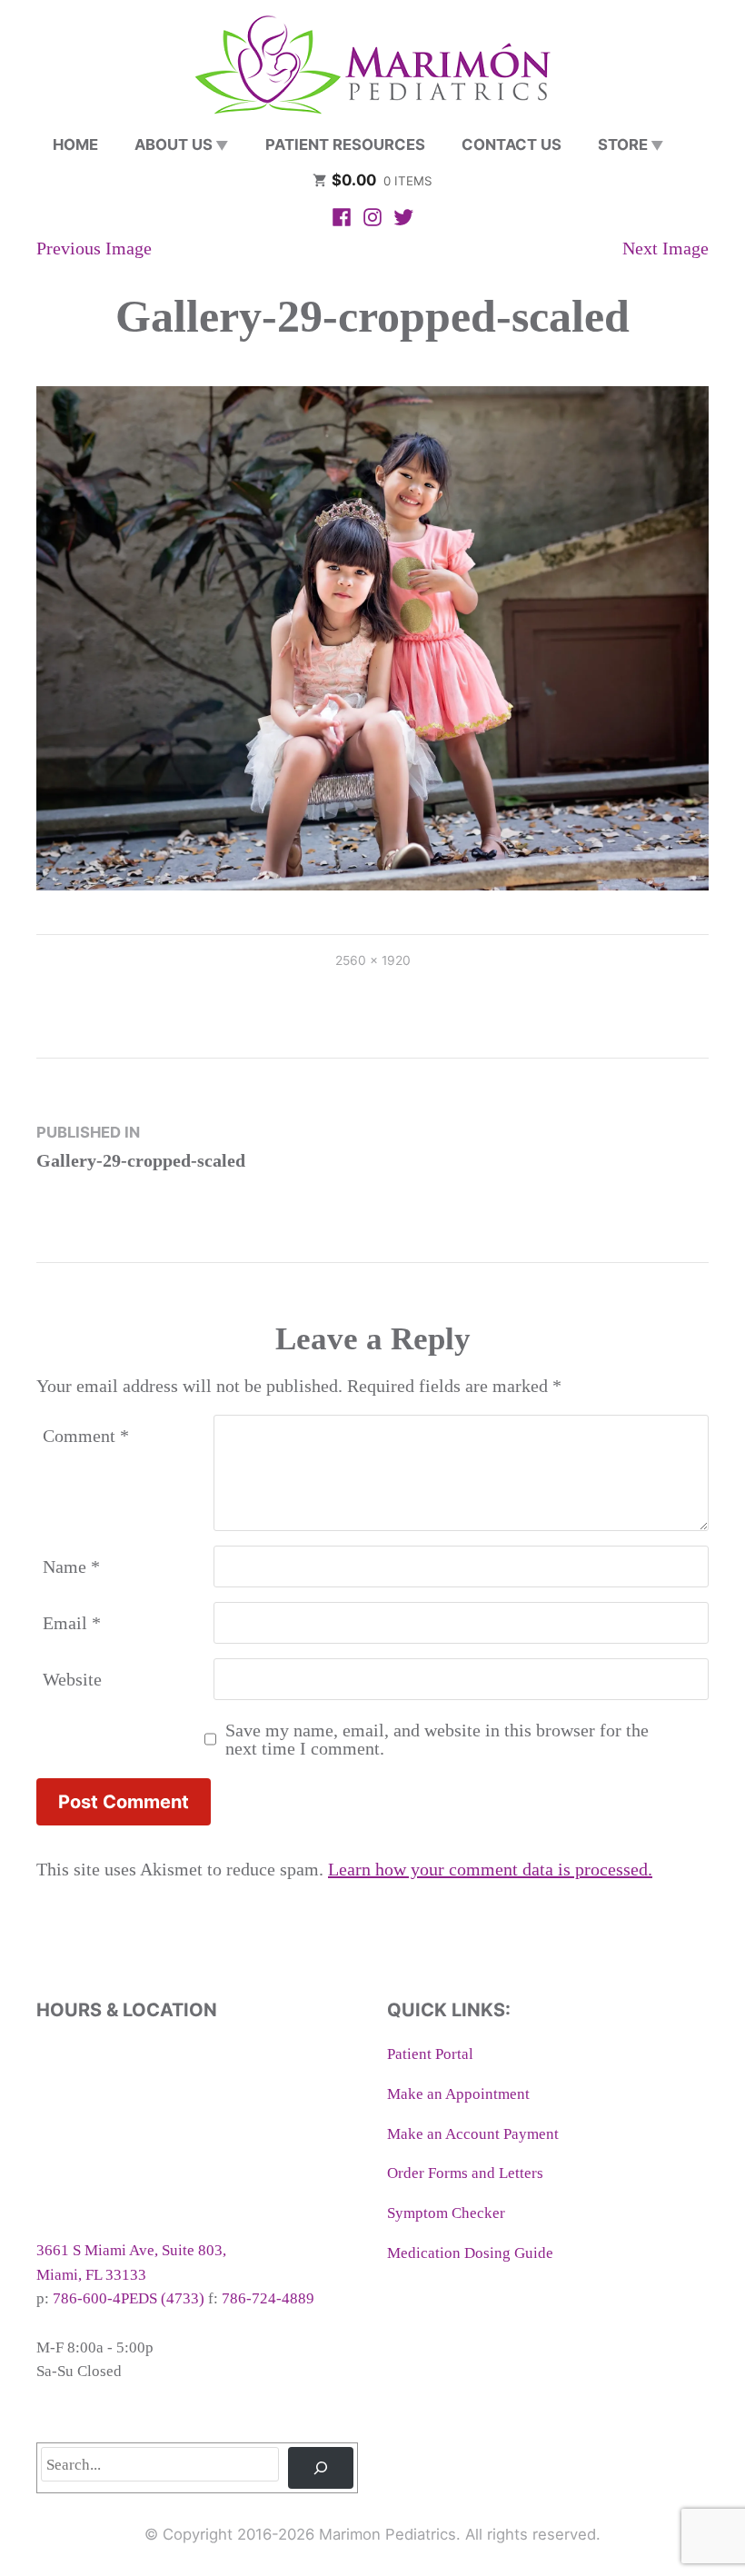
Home (75, 144)
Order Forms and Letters (465, 2173)
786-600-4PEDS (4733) (129, 2298)
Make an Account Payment (473, 2134)
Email (72, 1623)
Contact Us (512, 144)
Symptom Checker (446, 2213)
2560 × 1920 (373, 960)
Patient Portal (430, 2054)
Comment (86, 1436)
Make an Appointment (458, 2094)
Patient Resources (345, 144)
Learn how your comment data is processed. (490, 1869)
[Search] (321, 2468)
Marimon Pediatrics (387, 2534)
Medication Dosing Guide (470, 2253)
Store (623, 144)
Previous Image (94, 248)
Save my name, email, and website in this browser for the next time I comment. (437, 1739)
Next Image (666, 248)
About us (174, 144)
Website (72, 1679)
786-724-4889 (268, 2298)
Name (71, 1566)
